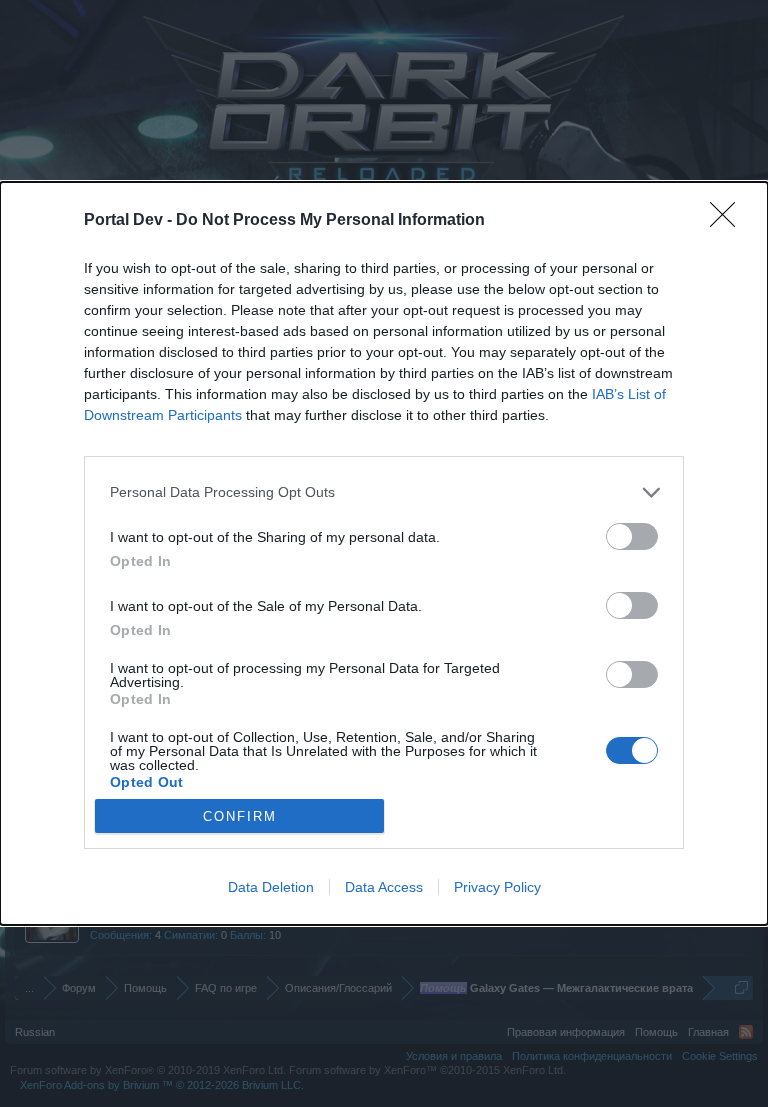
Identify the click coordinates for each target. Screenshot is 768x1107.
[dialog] (384, 553)
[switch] (632, 536)
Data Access (384, 887)
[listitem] (384, 492)
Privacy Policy (497, 887)
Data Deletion (271, 887)
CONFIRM (240, 816)
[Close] (729, 221)
